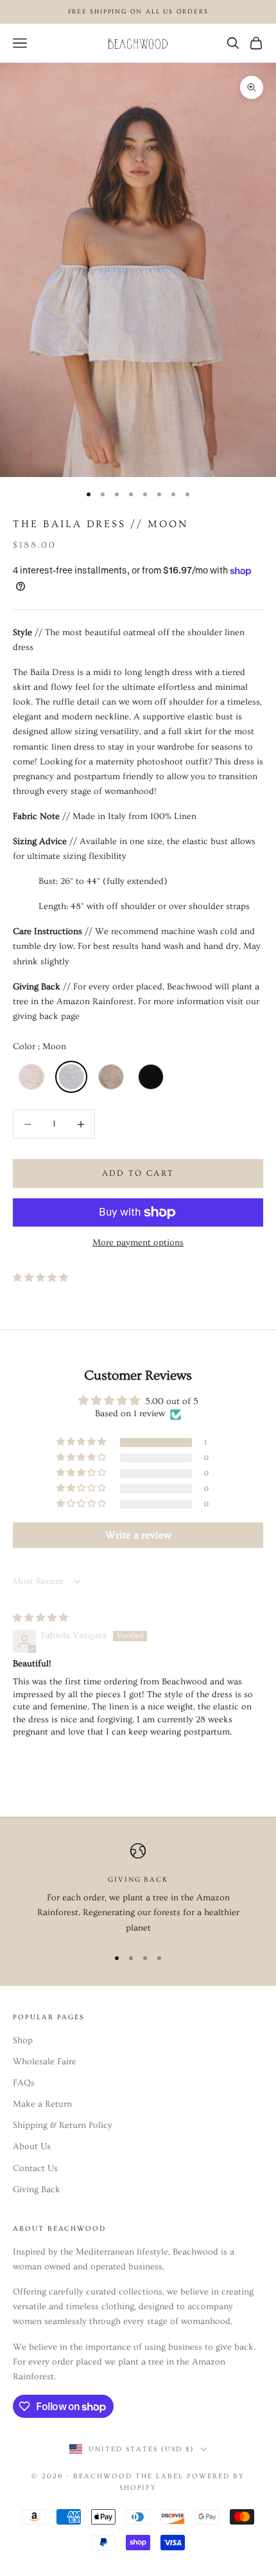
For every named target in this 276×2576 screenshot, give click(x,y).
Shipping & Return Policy (63, 2125)
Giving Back (37, 2190)
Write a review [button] (138, 1535)
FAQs (24, 2083)
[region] (138, 1889)
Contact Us (35, 2168)
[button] (40, 1278)
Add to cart (138, 1173)
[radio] (30, 1077)
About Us (32, 2147)
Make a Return (42, 2104)
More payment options (138, 1243)
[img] (40, 1618)
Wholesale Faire (45, 2062)
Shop (23, 2040)
